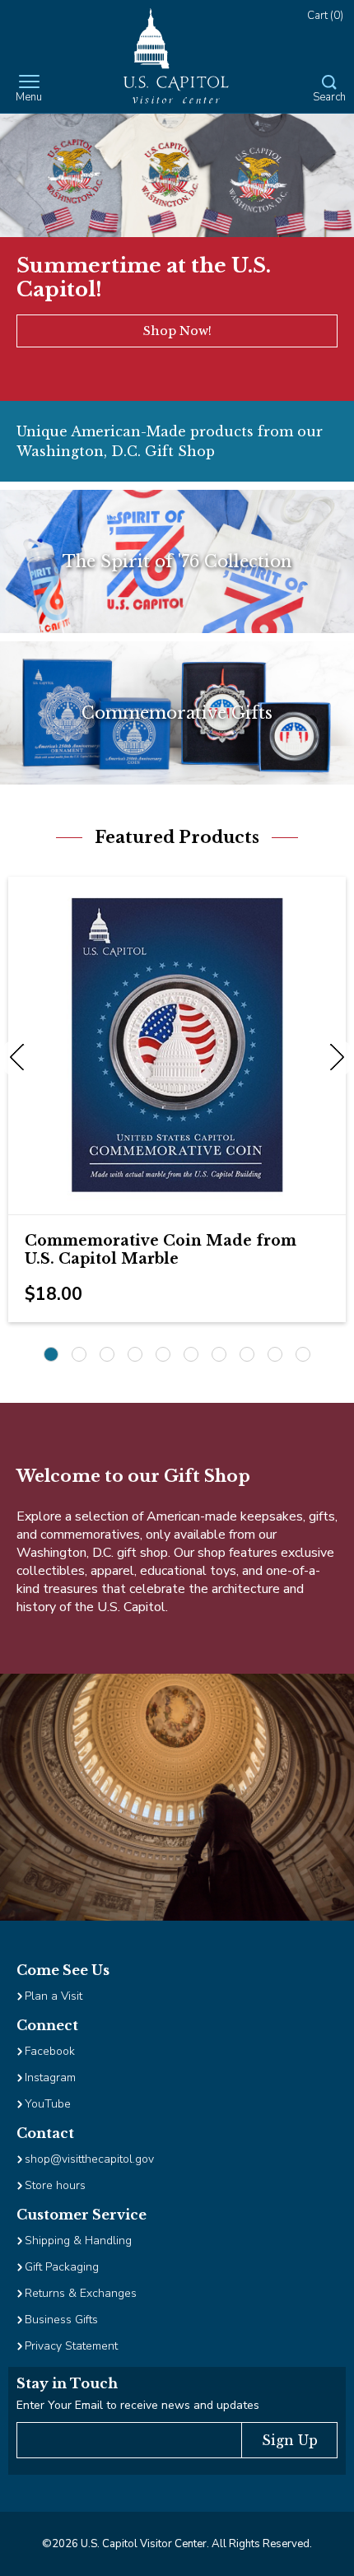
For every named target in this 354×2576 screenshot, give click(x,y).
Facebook (50, 2051)
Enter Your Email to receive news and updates (138, 2405)
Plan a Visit (54, 1996)
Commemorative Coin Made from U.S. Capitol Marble (161, 1250)
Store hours (55, 2185)
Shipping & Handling (78, 2241)
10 (303, 1354)
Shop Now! (177, 331)
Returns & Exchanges (81, 2293)
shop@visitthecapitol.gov (89, 2159)
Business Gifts (61, 2320)
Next (333, 1058)
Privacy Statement (73, 2346)
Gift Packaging (62, 2267)
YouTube (48, 2104)
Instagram (50, 2078)
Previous (21, 1058)
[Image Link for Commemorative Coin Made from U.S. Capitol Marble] (177, 1046)
